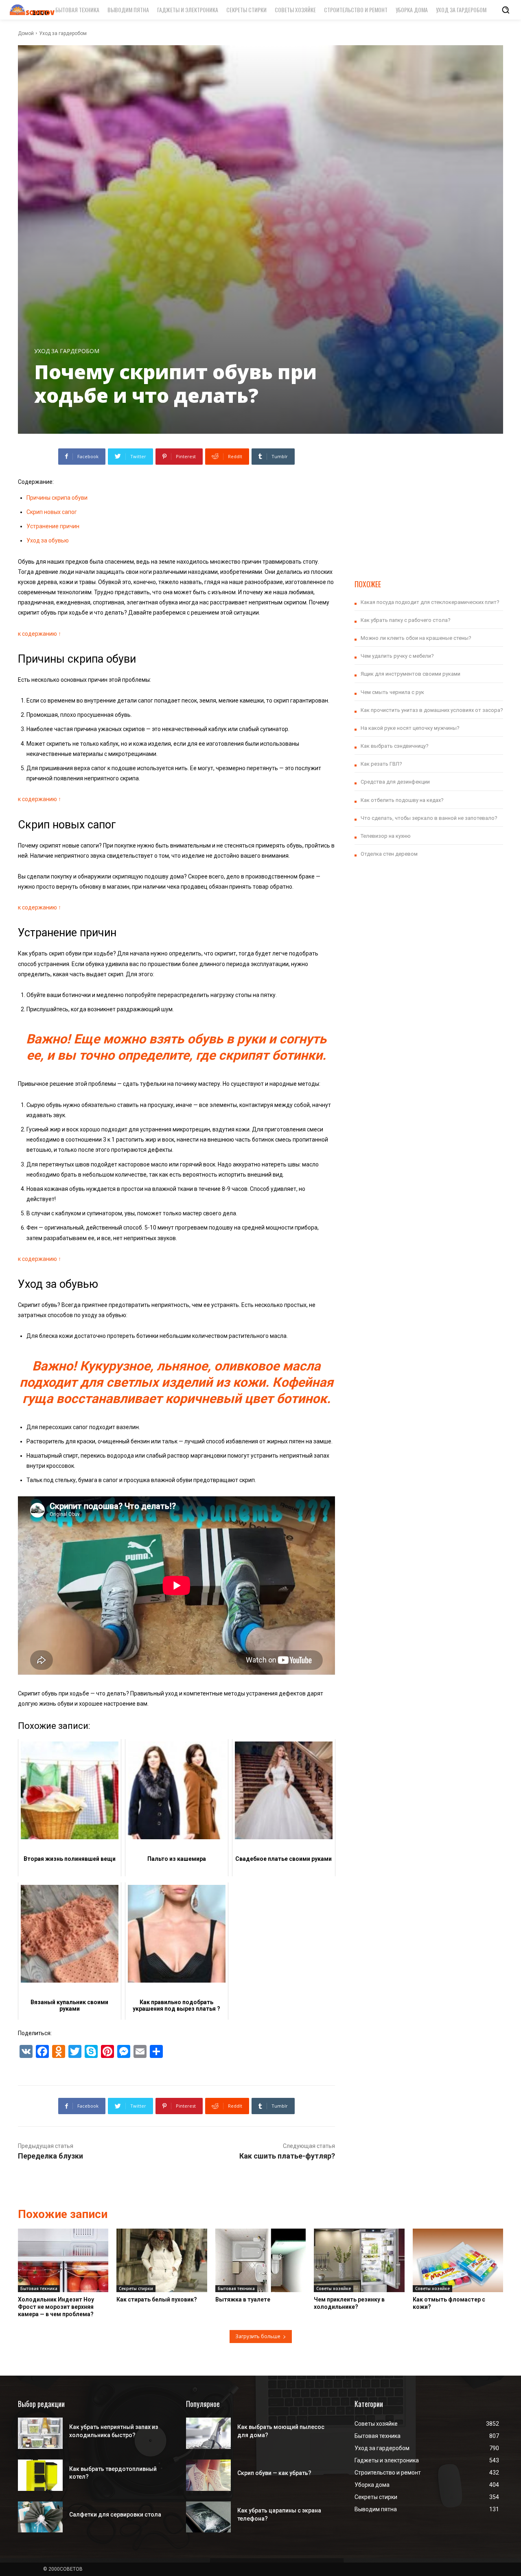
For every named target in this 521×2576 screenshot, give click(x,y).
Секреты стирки (136, 2288)
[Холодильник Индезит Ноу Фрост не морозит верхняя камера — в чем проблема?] (63, 2260)
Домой (26, 33)
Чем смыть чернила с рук (392, 692)
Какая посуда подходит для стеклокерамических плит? (430, 602)
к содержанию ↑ (39, 634)
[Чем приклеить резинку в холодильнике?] (359, 2260)
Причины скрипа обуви (57, 498)
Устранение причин (53, 526)
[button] (506, 10)
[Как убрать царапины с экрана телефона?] (208, 2517)
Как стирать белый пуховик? (157, 2299)
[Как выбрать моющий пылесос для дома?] (208, 2433)
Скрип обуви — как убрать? (274, 2473)
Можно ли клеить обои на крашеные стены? (416, 638)
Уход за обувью (48, 540)
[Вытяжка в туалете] (260, 2260)
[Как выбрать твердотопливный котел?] (40, 2475)
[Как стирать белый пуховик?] (162, 2260)
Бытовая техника (39, 2288)
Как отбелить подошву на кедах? (402, 800)
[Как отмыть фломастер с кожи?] (458, 2260)
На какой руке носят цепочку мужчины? (410, 728)
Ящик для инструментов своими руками (410, 674)
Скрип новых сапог (52, 512)
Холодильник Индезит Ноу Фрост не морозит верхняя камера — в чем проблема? (56, 2307)
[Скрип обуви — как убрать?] (208, 2475)
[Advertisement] (429, 505)
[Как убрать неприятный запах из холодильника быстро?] (40, 2433)
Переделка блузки (50, 2156)
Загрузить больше (258, 2336)
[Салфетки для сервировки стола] (40, 2517)
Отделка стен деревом (389, 854)
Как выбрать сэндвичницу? (395, 746)
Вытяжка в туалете (243, 2299)
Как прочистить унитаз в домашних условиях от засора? (432, 710)
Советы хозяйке (334, 2288)
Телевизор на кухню (386, 836)
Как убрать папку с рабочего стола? (406, 620)
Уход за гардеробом (63, 33)
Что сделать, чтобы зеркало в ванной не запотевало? (429, 818)
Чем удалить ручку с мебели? (397, 656)
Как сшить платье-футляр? (287, 2156)
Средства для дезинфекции (395, 782)
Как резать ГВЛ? (381, 764)
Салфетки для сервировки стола (115, 2515)
